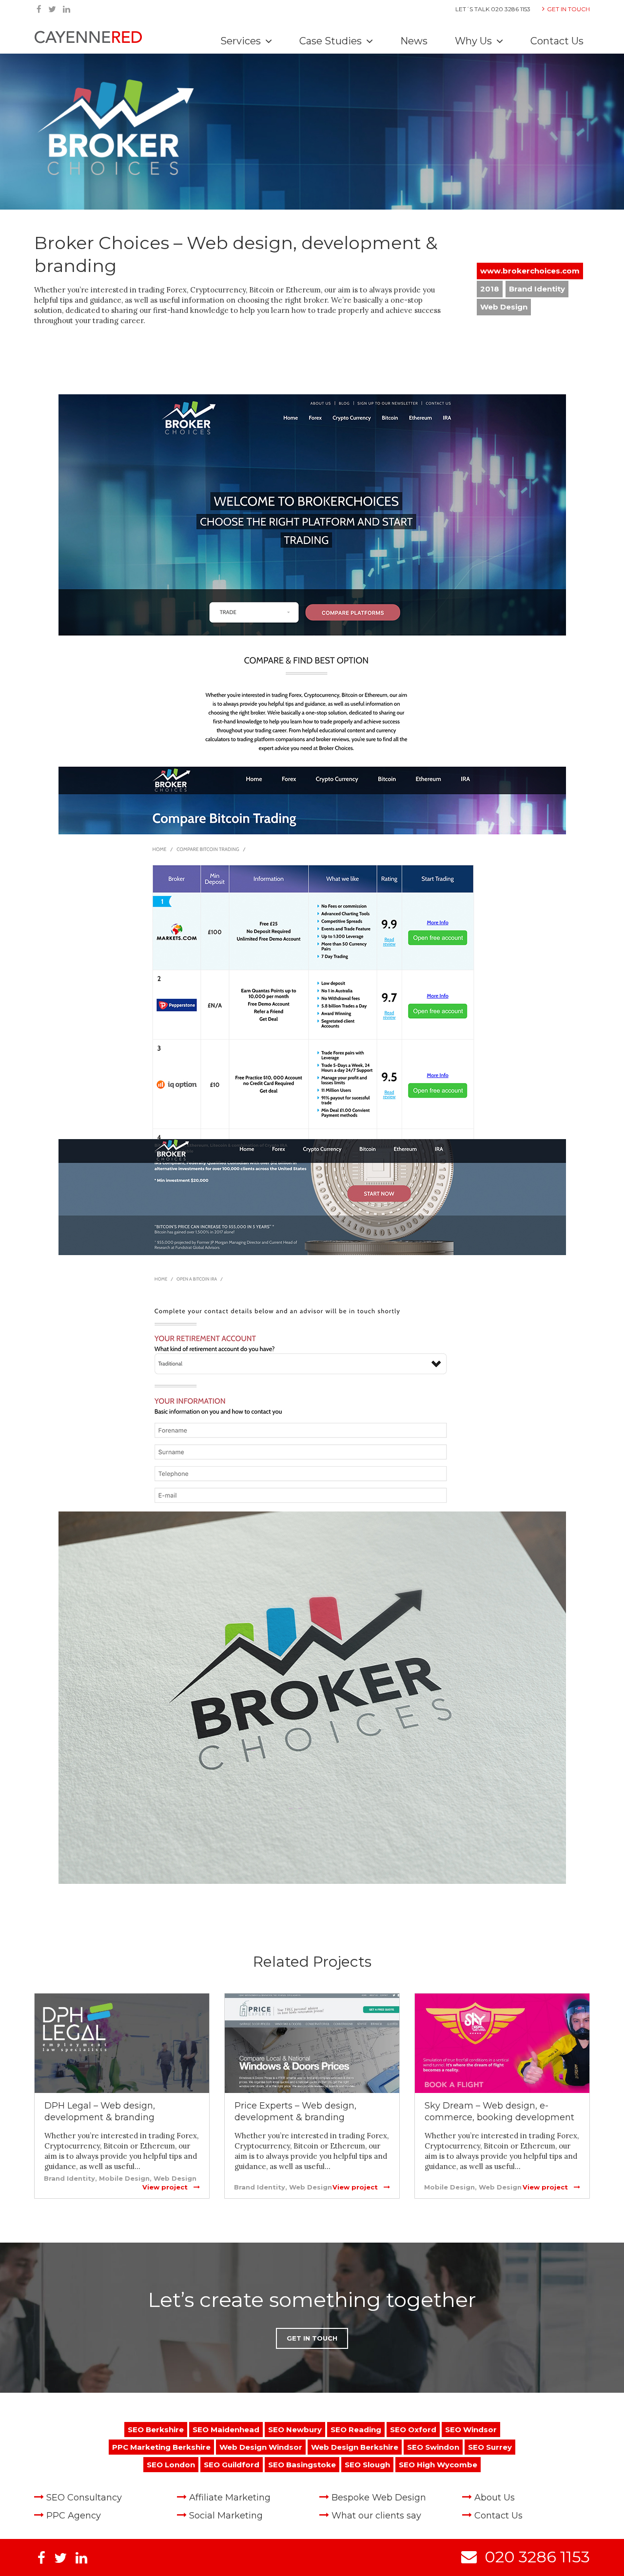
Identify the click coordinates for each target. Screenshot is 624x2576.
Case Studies (332, 41)
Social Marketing (226, 2516)
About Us (495, 2498)
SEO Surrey (490, 2447)
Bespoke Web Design (379, 2498)
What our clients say (376, 2516)
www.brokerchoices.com (530, 271)
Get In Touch (568, 9)
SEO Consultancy (84, 2498)
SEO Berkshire (156, 2430)
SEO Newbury (295, 2430)
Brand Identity (537, 289)
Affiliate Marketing (230, 2498)
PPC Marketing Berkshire (161, 2447)
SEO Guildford (232, 2465)
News (414, 41)
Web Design (504, 307)
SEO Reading (356, 2430)
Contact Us (557, 41)
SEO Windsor (471, 2430)
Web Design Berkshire (355, 2447)
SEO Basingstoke (302, 2465)
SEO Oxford (413, 2430)
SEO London (171, 2465)
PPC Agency (74, 2516)
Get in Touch (312, 2338)
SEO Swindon (433, 2447)
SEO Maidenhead (226, 2430)
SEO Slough (367, 2465)
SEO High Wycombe (438, 2465)
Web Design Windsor (261, 2447)
